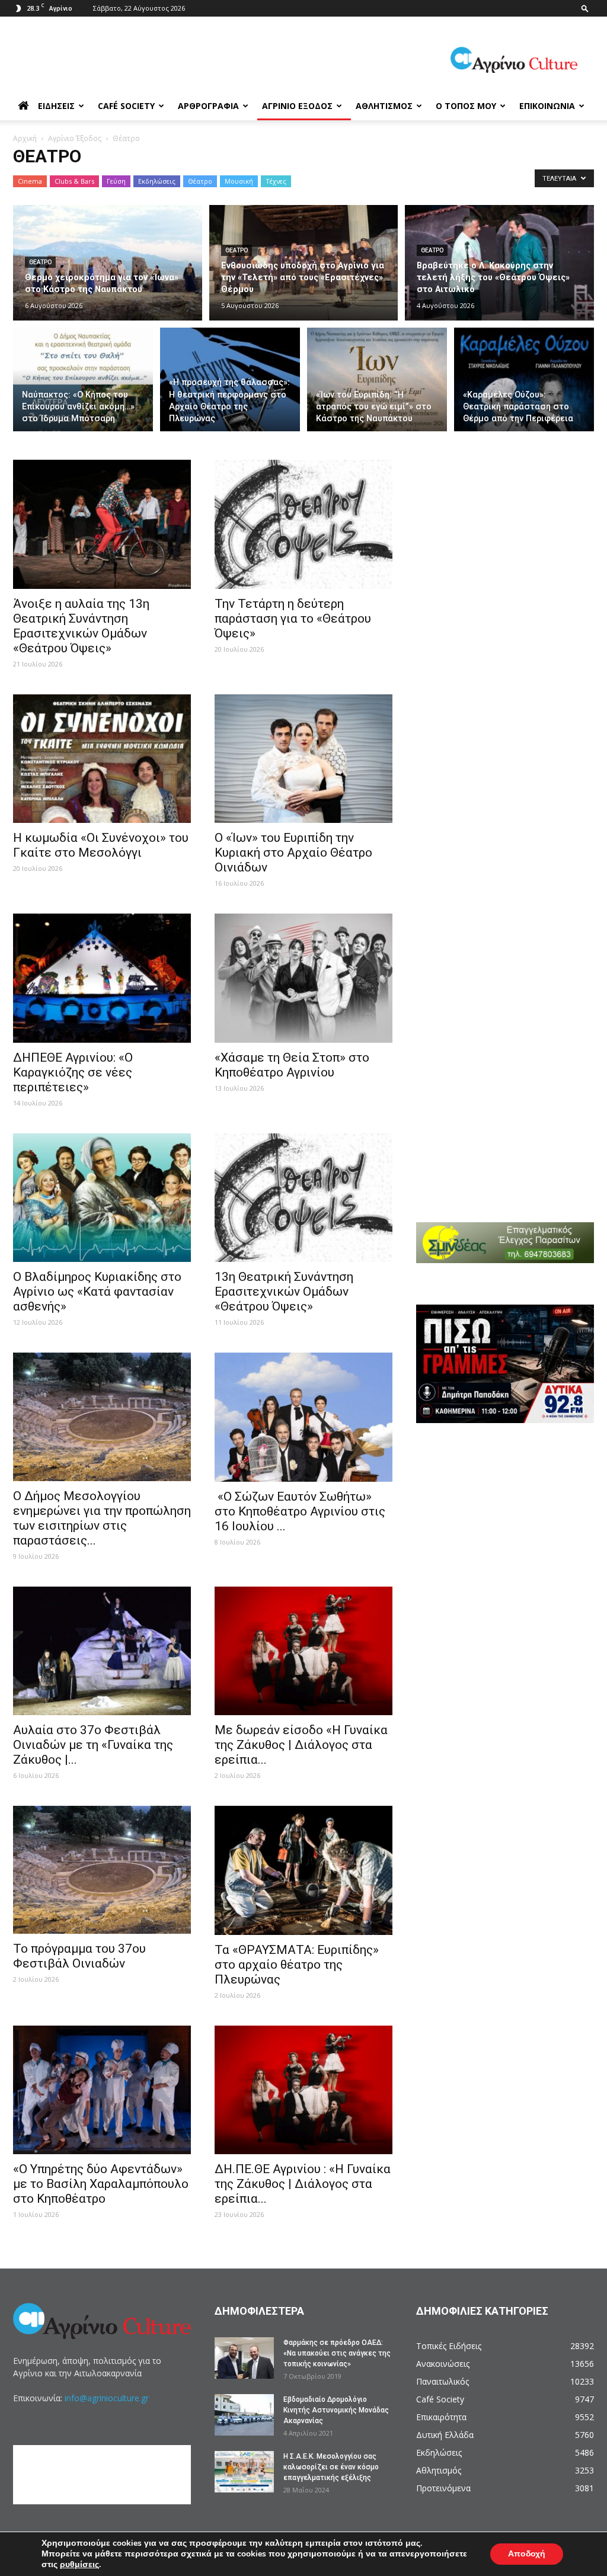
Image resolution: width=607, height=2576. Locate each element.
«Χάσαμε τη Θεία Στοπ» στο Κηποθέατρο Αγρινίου (292, 1065)
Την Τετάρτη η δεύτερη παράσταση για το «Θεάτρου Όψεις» (293, 619)
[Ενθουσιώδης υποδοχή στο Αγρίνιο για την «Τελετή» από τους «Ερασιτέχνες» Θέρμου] (304, 263)
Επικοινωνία (547, 106)
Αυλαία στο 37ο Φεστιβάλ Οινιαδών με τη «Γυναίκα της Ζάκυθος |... (93, 1745)
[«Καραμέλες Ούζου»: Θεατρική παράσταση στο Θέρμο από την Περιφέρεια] (524, 380)
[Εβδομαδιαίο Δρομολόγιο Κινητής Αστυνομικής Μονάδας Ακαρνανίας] (244, 2415)
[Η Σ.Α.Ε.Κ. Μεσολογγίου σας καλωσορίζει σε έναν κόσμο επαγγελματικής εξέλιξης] (244, 2472)
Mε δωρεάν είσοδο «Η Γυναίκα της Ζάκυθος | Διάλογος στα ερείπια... (301, 1745)
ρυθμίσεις (79, 2565)
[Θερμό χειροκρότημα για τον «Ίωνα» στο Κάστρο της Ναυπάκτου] (108, 263)
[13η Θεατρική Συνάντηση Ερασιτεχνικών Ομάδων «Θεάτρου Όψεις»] (303, 1198)
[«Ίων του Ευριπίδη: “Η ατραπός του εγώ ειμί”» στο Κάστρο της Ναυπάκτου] (377, 380)
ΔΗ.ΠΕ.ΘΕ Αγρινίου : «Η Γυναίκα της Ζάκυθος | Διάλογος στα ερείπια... (303, 2184)
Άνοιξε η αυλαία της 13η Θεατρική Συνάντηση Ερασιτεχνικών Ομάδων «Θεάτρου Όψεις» (81, 626)
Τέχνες (276, 181)
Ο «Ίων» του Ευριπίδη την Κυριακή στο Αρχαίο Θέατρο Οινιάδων (293, 853)
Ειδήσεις (56, 106)
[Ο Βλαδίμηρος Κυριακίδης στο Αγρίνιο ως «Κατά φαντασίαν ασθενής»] (102, 1198)
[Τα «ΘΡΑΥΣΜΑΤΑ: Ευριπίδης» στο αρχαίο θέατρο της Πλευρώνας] (303, 1870)
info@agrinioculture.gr (107, 2398)
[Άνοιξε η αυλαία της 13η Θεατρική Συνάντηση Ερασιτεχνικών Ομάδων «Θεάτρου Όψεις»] (102, 524)
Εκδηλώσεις (157, 181)
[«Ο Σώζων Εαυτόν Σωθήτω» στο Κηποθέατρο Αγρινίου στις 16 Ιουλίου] (303, 1417)
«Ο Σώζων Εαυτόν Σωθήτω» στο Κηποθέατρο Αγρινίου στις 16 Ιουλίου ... (300, 1511)
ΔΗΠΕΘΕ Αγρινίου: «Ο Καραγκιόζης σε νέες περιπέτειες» (73, 1072)
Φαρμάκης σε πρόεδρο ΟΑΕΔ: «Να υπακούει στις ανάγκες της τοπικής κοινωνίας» (337, 2353)
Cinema (30, 181)
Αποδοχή (527, 2554)
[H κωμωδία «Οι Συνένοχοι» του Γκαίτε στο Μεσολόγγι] (102, 759)
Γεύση (116, 181)
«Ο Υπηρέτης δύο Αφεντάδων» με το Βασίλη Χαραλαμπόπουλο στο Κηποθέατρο (101, 2184)
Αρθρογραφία (208, 106)
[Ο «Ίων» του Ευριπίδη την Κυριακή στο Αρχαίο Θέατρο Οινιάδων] (303, 759)
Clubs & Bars (74, 181)
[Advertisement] (512, 534)
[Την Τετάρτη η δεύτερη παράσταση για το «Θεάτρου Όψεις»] (303, 524)
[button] (585, 8)
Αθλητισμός (384, 106)
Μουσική (239, 181)
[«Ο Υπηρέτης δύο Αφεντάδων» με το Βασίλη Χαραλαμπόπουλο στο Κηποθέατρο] (102, 2090)
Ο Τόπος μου (466, 106)
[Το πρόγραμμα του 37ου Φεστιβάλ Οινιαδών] (102, 1870)
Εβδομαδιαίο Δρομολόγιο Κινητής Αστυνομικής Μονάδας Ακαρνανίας (336, 2410)
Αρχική (25, 138)
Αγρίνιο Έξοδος (297, 106)
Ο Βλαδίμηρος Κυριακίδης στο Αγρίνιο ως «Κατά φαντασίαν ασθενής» (97, 1292)
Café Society (126, 106)
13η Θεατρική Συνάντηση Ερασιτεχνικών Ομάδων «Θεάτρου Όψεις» (284, 1292)
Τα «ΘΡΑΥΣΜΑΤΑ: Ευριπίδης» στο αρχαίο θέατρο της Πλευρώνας (297, 1965)
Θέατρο (200, 181)
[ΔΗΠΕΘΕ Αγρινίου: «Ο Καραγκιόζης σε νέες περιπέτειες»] (102, 978)
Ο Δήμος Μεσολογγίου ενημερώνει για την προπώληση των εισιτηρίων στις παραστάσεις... (102, 1518)
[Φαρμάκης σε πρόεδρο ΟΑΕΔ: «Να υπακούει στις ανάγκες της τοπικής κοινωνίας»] (244, 2358)
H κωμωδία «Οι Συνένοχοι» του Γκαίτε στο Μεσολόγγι (101, 845)
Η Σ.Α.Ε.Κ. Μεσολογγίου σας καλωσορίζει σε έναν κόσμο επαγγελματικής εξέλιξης (331, 2467)
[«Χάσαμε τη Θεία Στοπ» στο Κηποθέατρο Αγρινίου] (303, 978)
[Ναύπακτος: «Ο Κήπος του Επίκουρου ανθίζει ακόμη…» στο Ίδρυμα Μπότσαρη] (83, 380)
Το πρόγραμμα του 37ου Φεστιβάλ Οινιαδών (79, 1956)
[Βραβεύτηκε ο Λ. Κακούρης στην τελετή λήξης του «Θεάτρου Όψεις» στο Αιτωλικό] (499, 263)
